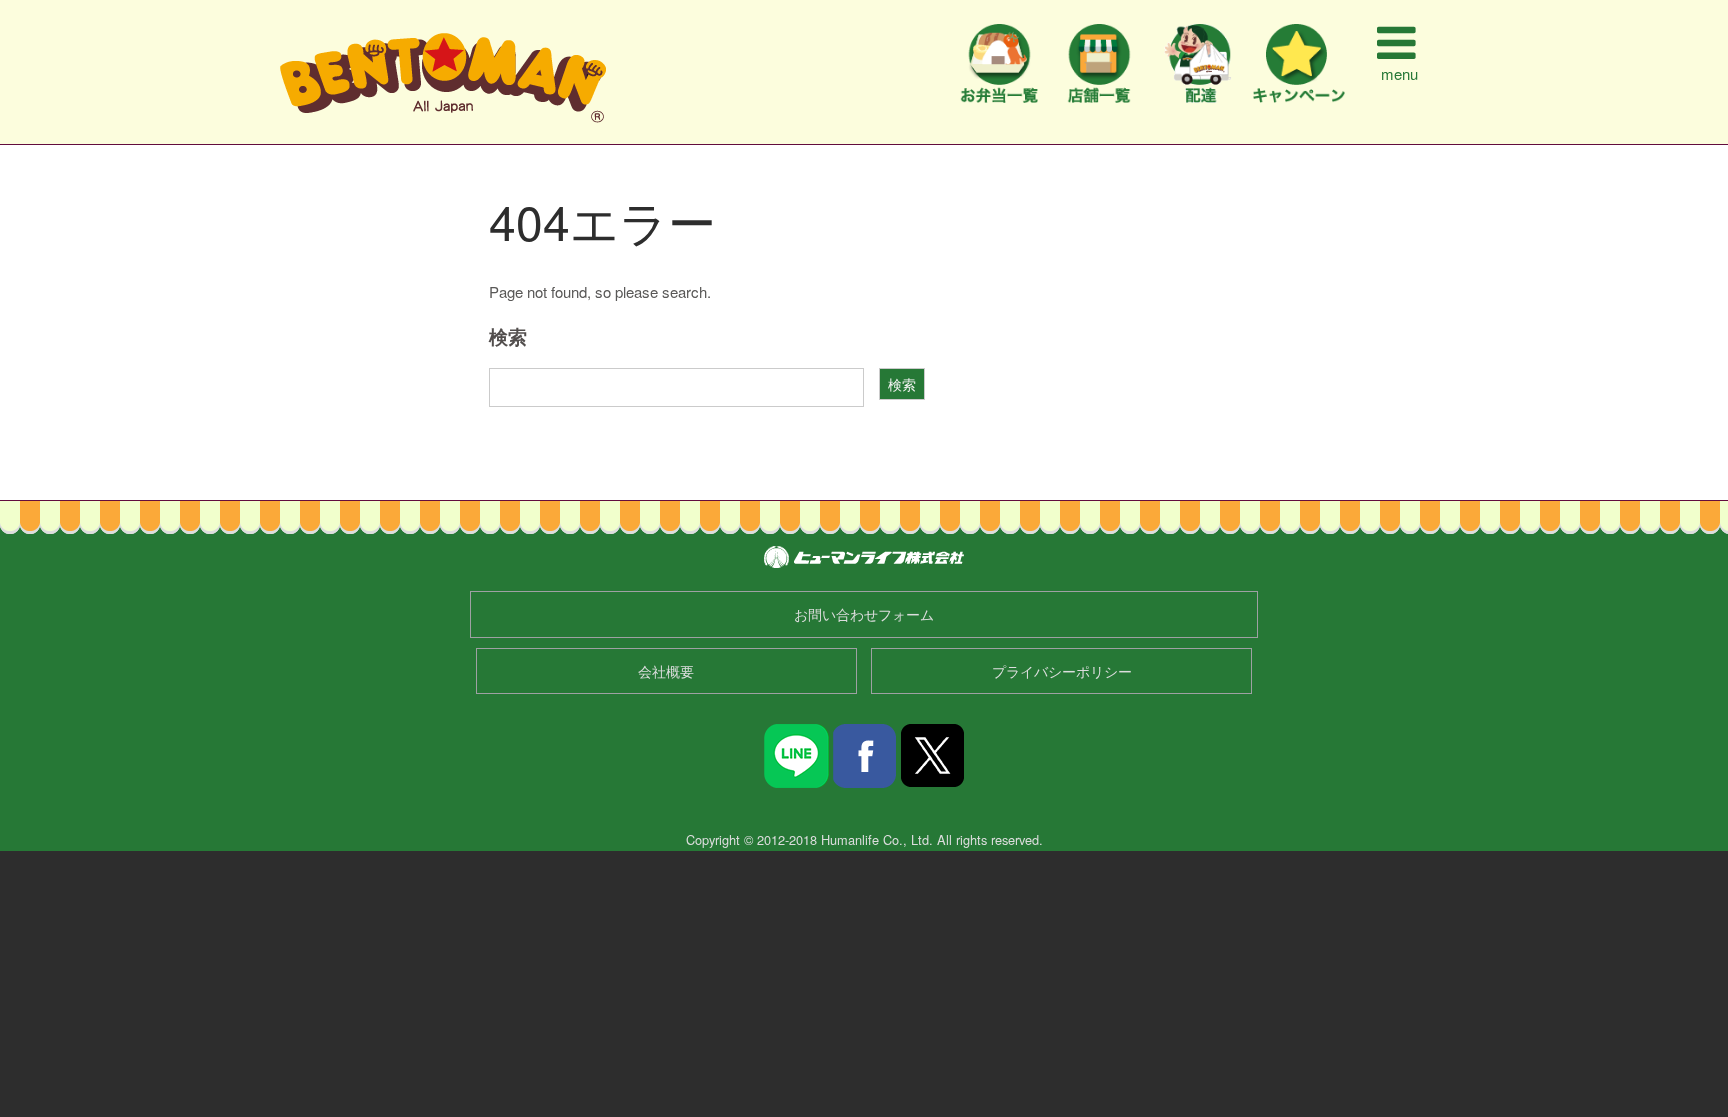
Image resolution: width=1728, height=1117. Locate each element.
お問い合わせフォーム (864, 614)
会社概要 (666, 671)
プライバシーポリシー (1062, 671)
